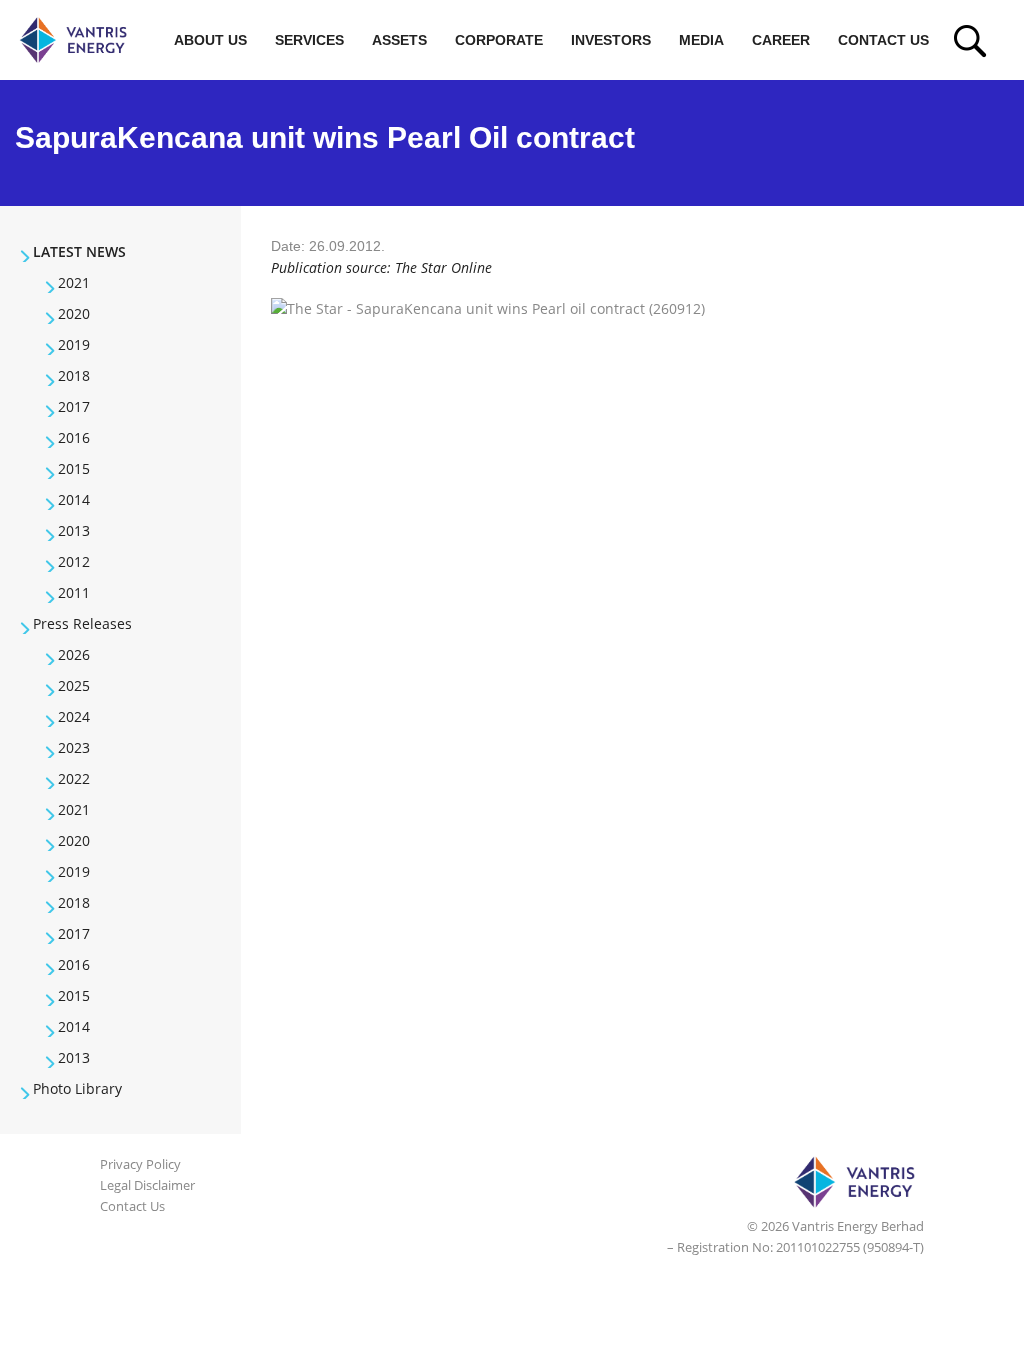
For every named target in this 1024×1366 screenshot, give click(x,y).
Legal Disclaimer (147, 1185)
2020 (74, 313)
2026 (74, 654)
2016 (74, 437)
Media (701, 40)
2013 (74, 530)
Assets (399, 40)
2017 (74, 406)
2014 (74, 499)
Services (309, 40)
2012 (74, 561)
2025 (74, 685)
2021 (74, 282)
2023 (74, 747)
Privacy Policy (140, 1164)
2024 (74, 716)
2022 (74, 778)
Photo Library (77, 1088)
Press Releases (82, 623)
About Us (210, 40)
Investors (611, 40)
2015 (74, 468)
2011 (74, 592)
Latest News (79, 251)
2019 (74, 344)
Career (781, 40)
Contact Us (883, 40)
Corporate (499, 40)
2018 (74, 375)
